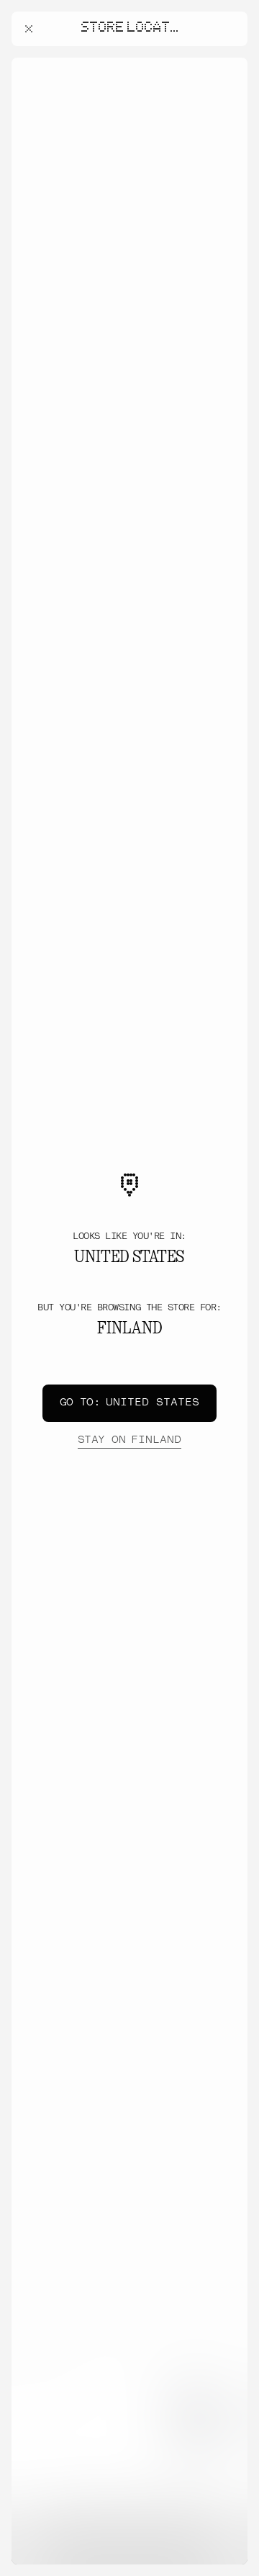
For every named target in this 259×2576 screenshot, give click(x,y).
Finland (129, 1440)
